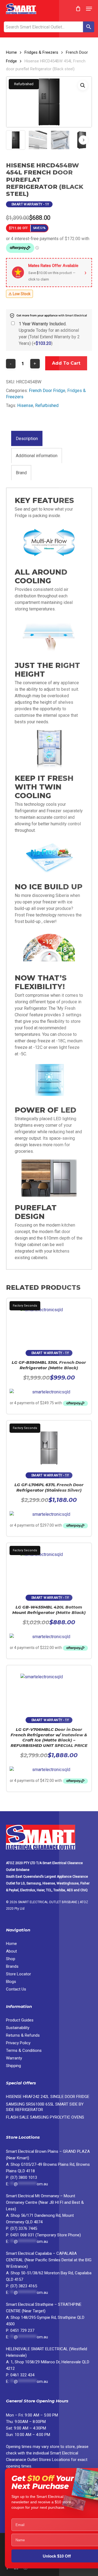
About (11, 1951)
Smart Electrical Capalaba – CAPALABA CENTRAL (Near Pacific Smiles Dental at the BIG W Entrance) (49, 2260)
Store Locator (19, 1974)
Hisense (25, 405)
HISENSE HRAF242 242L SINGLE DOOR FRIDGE (48, 2097)
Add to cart (66, 363)
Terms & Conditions (24, 2050)
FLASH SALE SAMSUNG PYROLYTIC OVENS (45, 2117)
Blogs (11, 1982)
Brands (12, 1966)
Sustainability (18, 2028)
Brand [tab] (21, 473)
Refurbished (47, 405)
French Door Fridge (47, 391)
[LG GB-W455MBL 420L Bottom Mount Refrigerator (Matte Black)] (49, 1566)
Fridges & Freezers (41, 52)
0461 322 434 (22, 2375)
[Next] (83, 140)
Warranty (14, 2058)
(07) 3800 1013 (24, 2177)
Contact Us (16, 1989)
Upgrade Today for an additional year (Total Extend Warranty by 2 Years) (49, 334)
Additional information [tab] (37, 456)
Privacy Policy (18, 2043)
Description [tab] (27, 439)
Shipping (13, 2066)
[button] (89, 9)
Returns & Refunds (23, 2035)
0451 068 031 (23, 2235)
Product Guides (20, 2020)
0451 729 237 (22, 2330)
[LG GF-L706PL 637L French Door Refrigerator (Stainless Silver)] (49, 1444)
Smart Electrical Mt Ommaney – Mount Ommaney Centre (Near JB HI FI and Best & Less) (45, 2202)
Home (11, 52)
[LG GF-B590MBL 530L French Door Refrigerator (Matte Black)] (49, 1322)
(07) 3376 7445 (24, 2228)
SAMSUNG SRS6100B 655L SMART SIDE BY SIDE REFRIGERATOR (45, 2107)
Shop (11, 1959)
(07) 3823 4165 (24, 2286)
